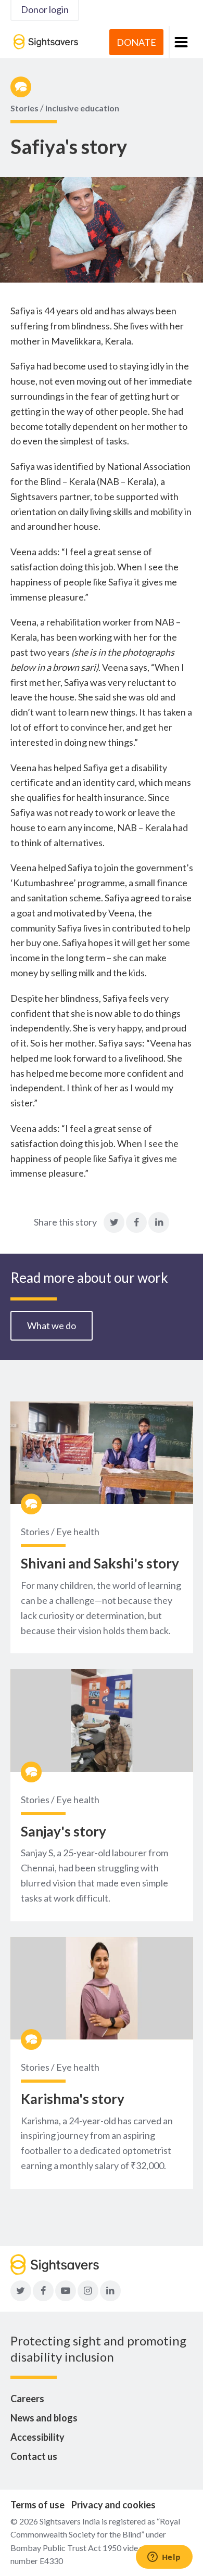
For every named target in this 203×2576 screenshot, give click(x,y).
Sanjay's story (64, 1831)
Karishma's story (73, 2099)
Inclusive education (82, 108)
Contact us (34, 2456)
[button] (181, 42)
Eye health (78, 1532)
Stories (24, 108)
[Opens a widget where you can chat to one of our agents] (164, 2558)
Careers (27, 2399)
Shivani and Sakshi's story (100, 1563)
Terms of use (37, 2505)
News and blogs (44, 2418)
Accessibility (37, 2437)
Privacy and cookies (113, 2505)
